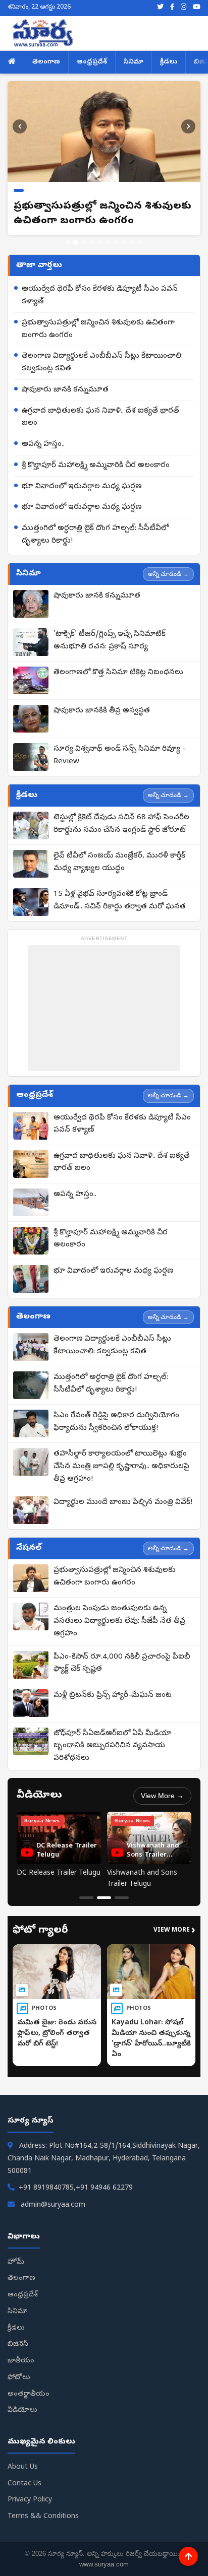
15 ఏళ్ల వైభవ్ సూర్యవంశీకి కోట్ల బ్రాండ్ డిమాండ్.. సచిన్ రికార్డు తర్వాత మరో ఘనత (120, 901)
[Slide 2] (76, 242)
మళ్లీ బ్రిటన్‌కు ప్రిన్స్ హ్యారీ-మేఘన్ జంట (113, 1695)
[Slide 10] (140, 242)
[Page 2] (104, 1898)
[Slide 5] (100, 242)
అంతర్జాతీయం (29, 2394)
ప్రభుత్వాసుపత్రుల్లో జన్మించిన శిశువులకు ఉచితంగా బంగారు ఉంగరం (98, 329)
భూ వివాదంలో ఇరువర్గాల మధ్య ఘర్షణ (82, 487)
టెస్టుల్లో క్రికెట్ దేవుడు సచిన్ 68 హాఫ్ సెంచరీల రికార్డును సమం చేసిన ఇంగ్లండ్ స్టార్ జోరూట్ (121, 824)
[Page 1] (86, 1898)
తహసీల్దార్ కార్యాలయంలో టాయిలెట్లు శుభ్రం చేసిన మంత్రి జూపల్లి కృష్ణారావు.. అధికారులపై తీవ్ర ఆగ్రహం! (121, 1467)
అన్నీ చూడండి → (168, 574)
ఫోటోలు (19, 2378)
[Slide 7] (116, 242)
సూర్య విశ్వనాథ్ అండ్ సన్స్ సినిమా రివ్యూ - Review (119, 755)
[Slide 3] (84, 242)
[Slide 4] (92, 242)
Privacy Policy (30, 2500)
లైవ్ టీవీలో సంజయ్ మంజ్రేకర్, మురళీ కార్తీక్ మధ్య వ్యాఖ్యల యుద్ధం (119, 862)
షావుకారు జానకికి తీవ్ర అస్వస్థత (102, 711)
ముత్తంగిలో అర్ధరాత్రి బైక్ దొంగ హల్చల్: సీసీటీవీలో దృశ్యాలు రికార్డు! (95, 535)
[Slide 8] (124, 242)
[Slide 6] (108, 242)
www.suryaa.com (104, 2564)
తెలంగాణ (46, 62)
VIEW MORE (174, 1931)
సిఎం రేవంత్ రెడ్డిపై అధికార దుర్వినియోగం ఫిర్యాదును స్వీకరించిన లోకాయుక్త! (116, 1422)
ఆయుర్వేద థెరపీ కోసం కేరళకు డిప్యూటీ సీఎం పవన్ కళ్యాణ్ (100, 295)
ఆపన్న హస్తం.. (43, 444)
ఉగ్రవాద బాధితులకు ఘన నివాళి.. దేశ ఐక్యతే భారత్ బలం (100, 417)
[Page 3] (122, 1898)
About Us (23, 2467)
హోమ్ (16, 2262)
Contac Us (24, 2484)
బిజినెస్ (18, 2344)
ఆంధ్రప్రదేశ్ (92, 62)
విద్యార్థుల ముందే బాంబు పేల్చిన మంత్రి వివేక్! (123, 1502)
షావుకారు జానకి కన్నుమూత (65, 390)
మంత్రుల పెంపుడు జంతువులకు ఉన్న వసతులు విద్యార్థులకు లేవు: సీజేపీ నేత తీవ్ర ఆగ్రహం (119, 1621)
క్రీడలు (169, 62)
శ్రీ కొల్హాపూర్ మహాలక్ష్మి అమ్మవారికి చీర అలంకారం (96, 466)
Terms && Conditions (43, 2517)
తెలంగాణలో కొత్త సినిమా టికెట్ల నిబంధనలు (118, 673)
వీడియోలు (22, 2410)
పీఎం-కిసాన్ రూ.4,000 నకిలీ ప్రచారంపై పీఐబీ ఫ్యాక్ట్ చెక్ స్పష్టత (122, 1663)
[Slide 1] (68, 242)
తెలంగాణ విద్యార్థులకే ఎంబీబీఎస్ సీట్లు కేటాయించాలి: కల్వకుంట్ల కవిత (102, 362)
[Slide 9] (132, 242)
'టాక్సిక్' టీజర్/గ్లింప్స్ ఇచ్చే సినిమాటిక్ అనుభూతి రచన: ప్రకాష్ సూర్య (110, 641)
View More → (162, 1796)
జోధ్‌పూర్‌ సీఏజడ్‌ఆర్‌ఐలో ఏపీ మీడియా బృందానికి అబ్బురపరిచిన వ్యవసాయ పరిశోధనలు (112, 1746)
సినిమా (134, 62)
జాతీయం (21, 2361)
